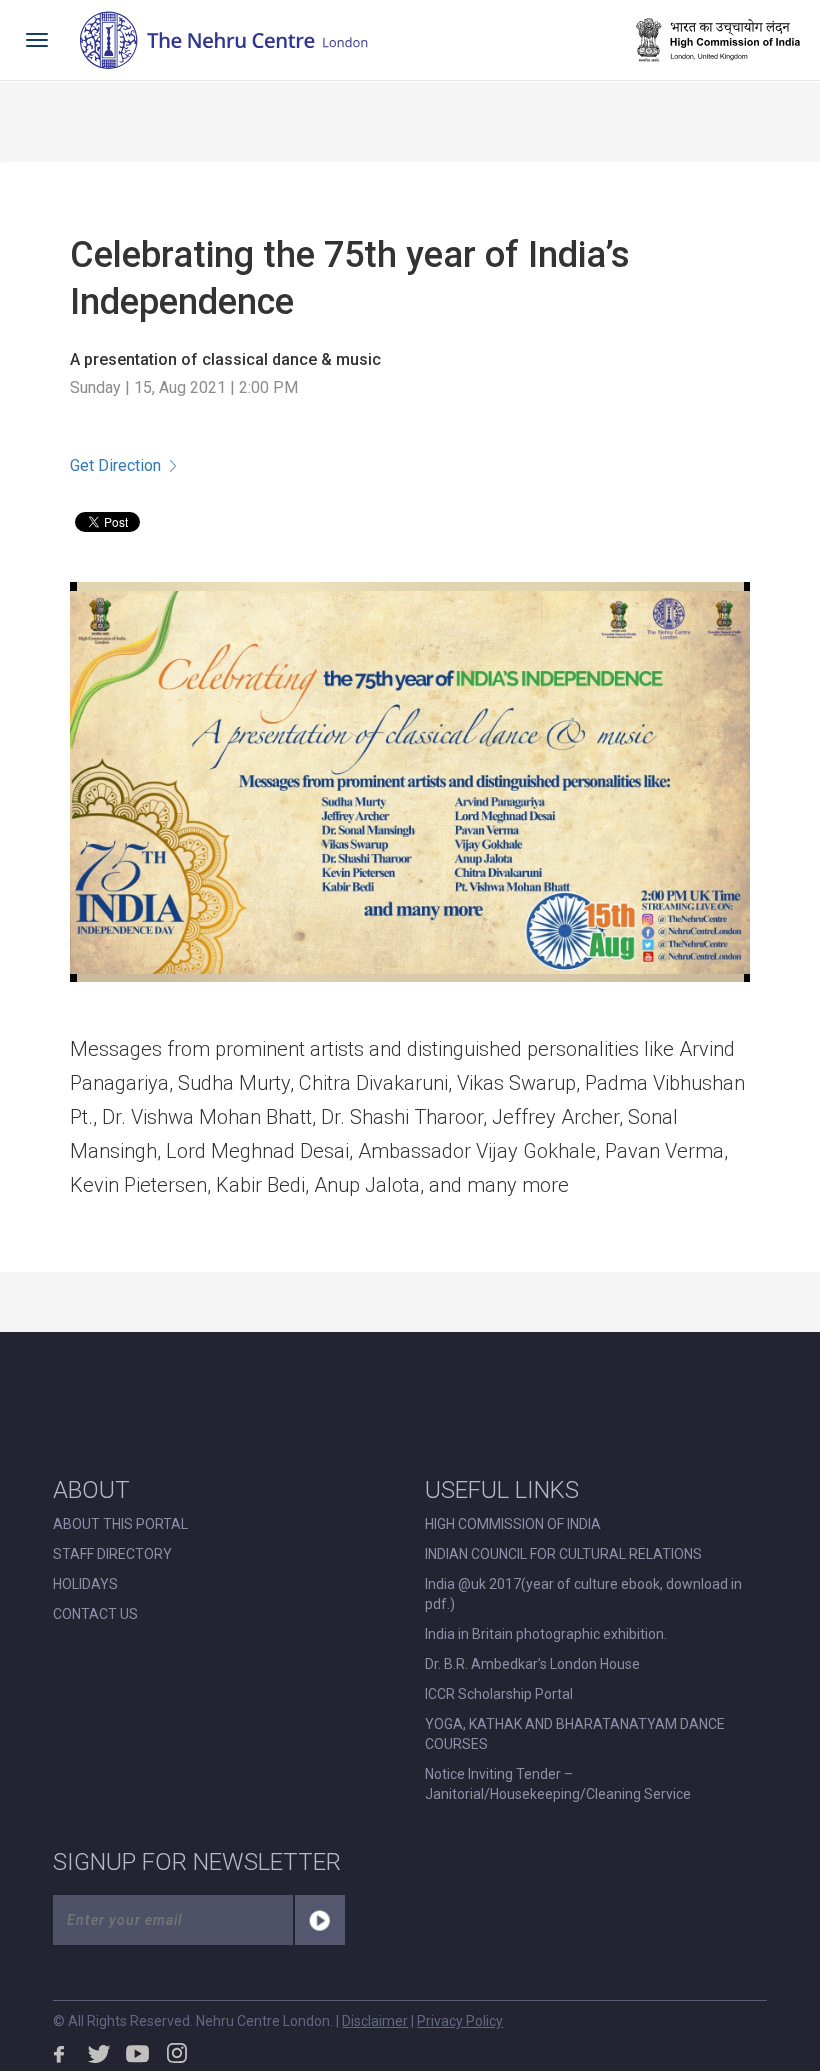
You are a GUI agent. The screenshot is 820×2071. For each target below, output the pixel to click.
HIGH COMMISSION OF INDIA (513, 1524)
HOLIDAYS (85, 1584)
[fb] (60, 2053)
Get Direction (115, 465)
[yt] (138, 2053)
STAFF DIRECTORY (112, 1554)
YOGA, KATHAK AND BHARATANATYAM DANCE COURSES (575, 1734)
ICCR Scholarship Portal (499, 1694)
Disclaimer (375, 2021)
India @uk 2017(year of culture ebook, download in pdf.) (583, 1594)
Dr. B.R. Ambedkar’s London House (532, 1664)
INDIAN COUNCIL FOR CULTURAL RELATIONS (563, 1554)
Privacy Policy (460, 2021)
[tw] (99, 2053)
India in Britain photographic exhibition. (546, 1634)
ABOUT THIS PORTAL (120, 1524)
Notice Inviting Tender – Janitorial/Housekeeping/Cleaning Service (558, 1784)
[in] (177, 2053)
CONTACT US (95, 1614)
